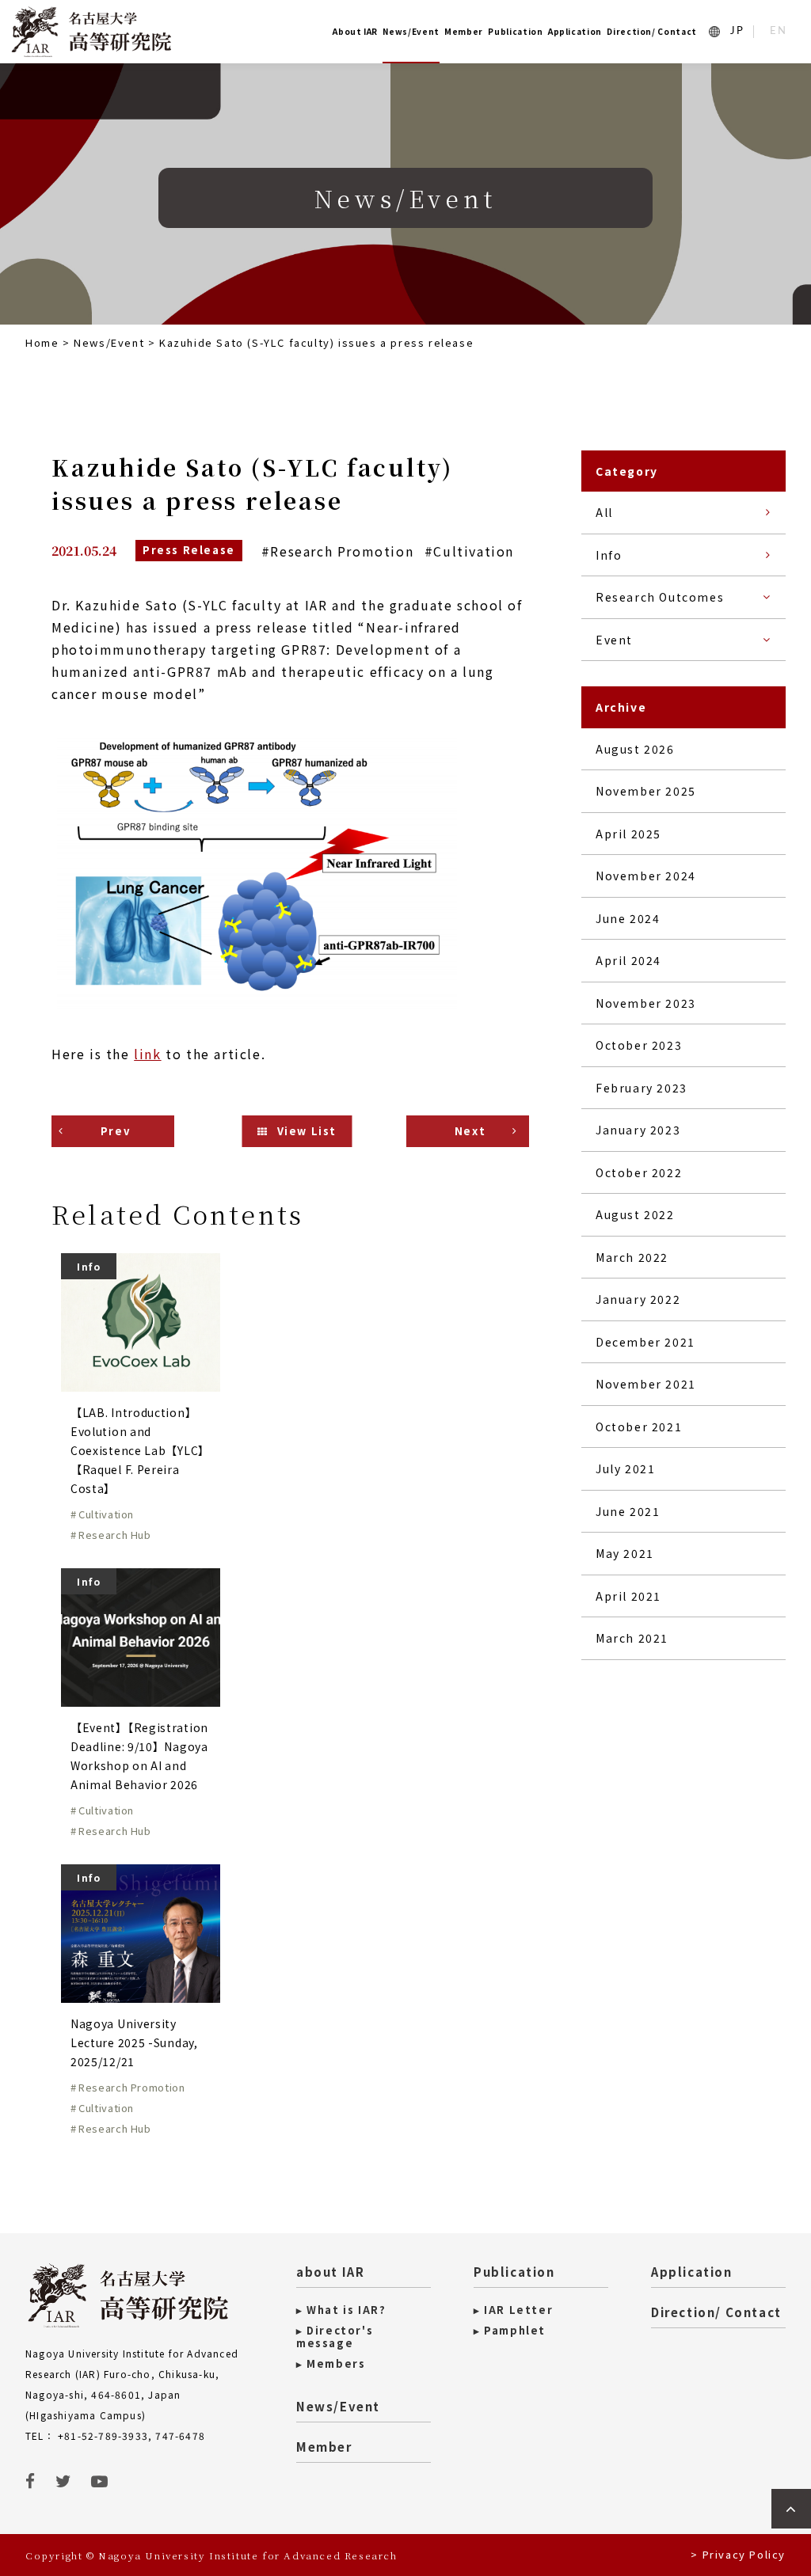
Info (609, 555)
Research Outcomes (660, 597)
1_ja (737, 31)
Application (575, 31)
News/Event (411, 31)
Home (42, 342)
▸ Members (331, 2364)
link (147, 1054)
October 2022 (639, 1172)
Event (614, 640)
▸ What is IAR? (341, 2310)
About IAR (355, 31)
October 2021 (639, 1427)
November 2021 (646, 1384)
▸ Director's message (335, 2337)
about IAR (330, 2272)
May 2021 (625, 1553)
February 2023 (642, 1088)
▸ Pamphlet (510, 2331)
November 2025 (646, 791)
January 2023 (638, 1130)
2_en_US (779, 31)
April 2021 (628, 1596)
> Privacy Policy (738, 2554)
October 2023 (639, 1045)
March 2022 (632, 1257)
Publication (515, 31)
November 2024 (646, 876)
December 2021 (645, 1342)
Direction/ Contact (652, 31)
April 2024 (628, 960)
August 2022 (635, 1214)
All (604, 512)
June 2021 (628, 1511)
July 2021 (625, 1468)
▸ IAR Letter (513, 2310)
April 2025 (628, 834)
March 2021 (632, 1638)
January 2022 (638, 1299)
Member (464, 31)
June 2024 (628, 918)
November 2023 (646, 1003)
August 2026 (635, 749)
